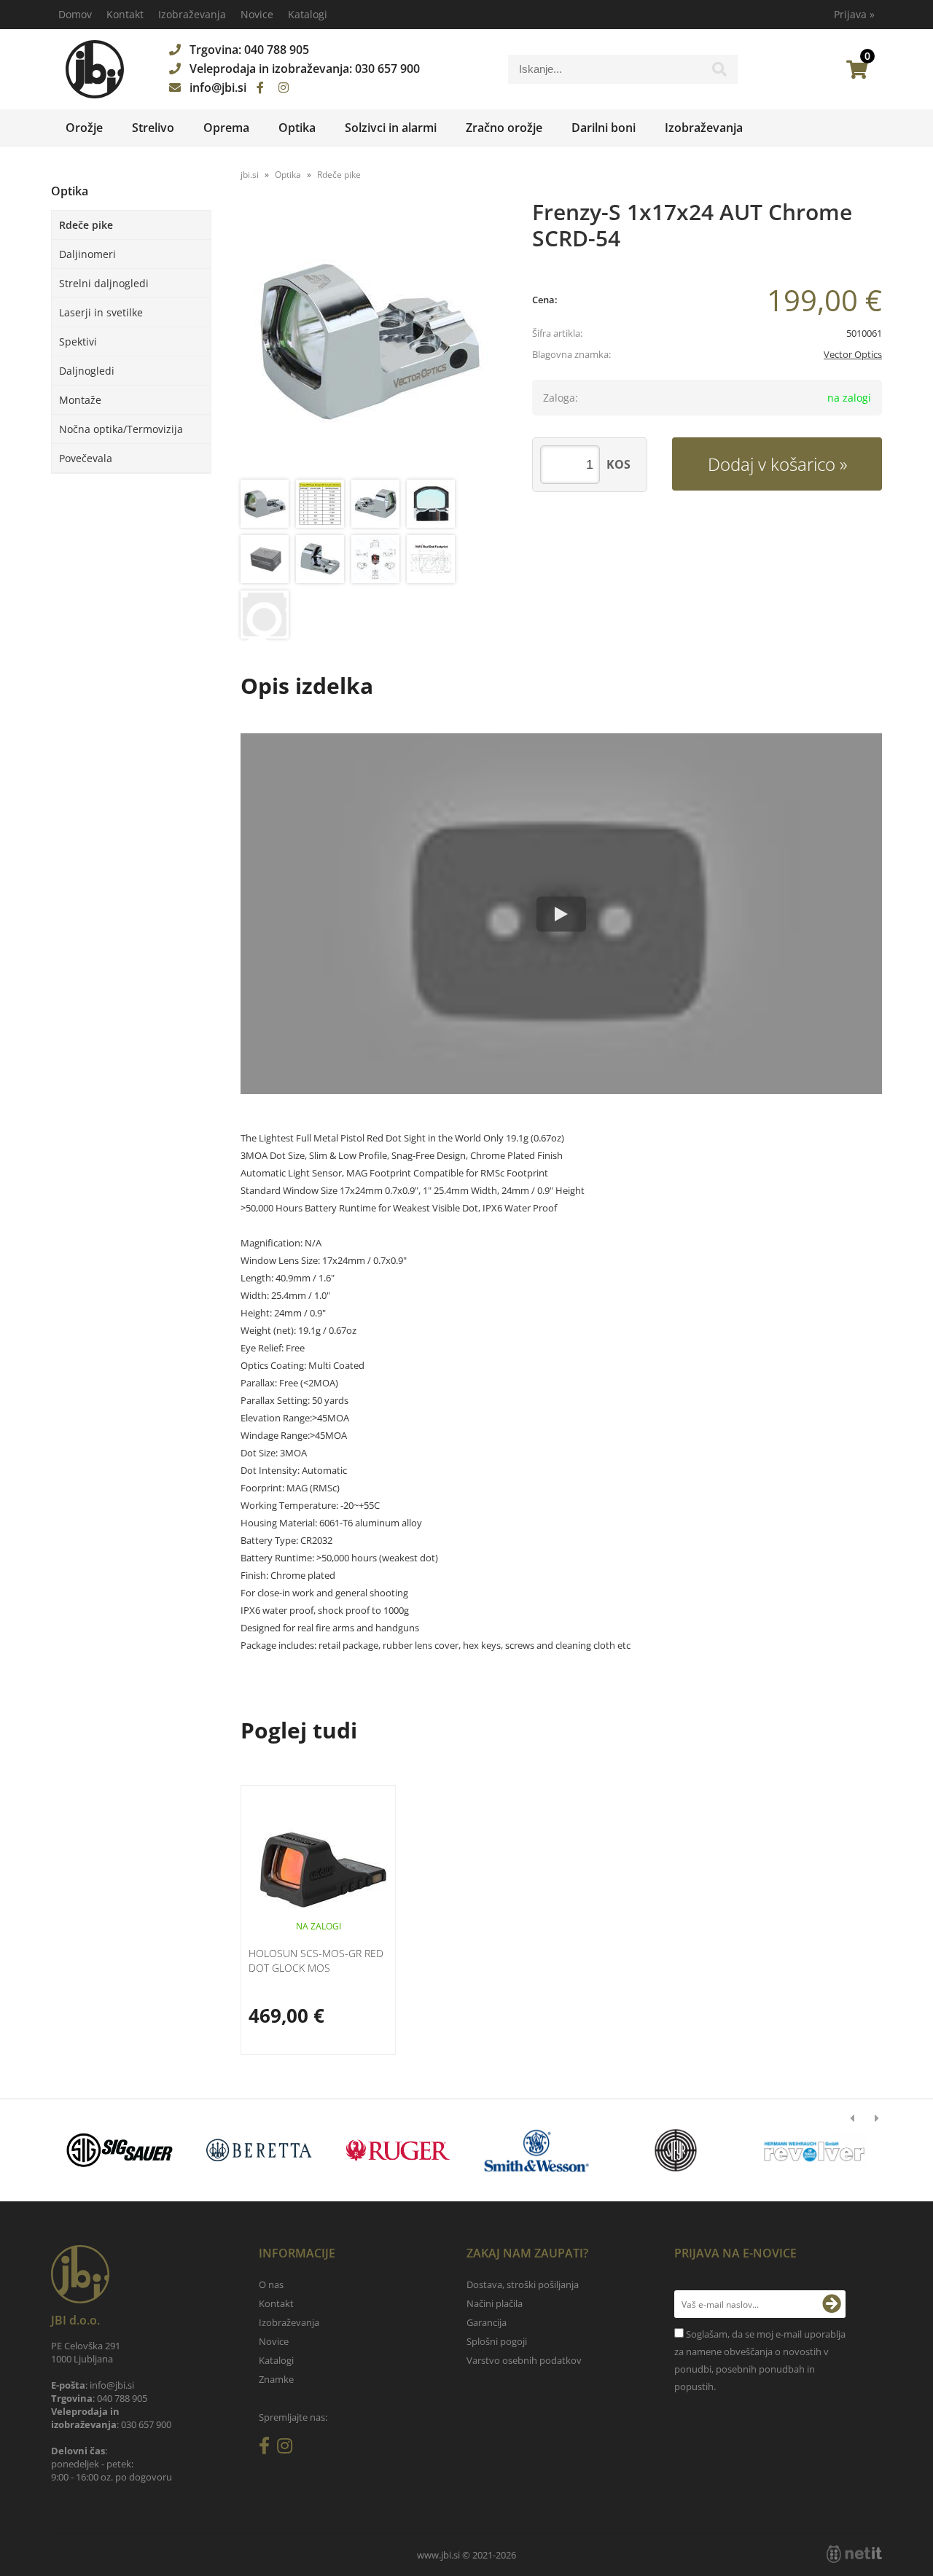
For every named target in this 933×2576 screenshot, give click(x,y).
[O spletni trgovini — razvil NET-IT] (854, 2554)
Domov (75, 14)
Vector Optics (853, 354)
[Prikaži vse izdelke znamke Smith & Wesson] (537, 2150)
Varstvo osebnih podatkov (524, 2360)
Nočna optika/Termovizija (121, 429)
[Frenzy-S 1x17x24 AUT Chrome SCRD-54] (372, 341)
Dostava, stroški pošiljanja (523, 2284)
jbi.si (250, 175)
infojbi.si (218, 87)
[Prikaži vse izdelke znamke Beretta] (258, 2150)
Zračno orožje (504, 128)
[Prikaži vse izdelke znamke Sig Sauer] (120, 2150)
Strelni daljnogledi (104, 283)
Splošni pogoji (497, 2341)
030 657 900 (387, 69)
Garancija (487, 2322)
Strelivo (153, 128)
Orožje (84, 128)
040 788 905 (277, 50)
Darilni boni (604, 128)
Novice (257, 14)
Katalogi (308, 14)
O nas (271, 2284)
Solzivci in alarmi (391, 128)
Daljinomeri (87, 254)
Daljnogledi (87, 371)
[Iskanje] (719, 73)
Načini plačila (495, 2303)
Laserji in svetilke (101, 312)
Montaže (80, 400)
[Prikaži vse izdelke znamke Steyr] (675, 2150)
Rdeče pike (86, 225)
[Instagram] (284, 87)
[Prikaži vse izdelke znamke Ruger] (398, 2150)
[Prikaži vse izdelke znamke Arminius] (815, 2150)
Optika (297, 128)
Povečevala (86, 458)
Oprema (226, 128)
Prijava (854, 14)
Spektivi (78, 341)
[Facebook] (260, 87)
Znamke (276, 2379)
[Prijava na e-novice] (832, 2304)
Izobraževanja (192, 14)
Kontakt (125, 14)
